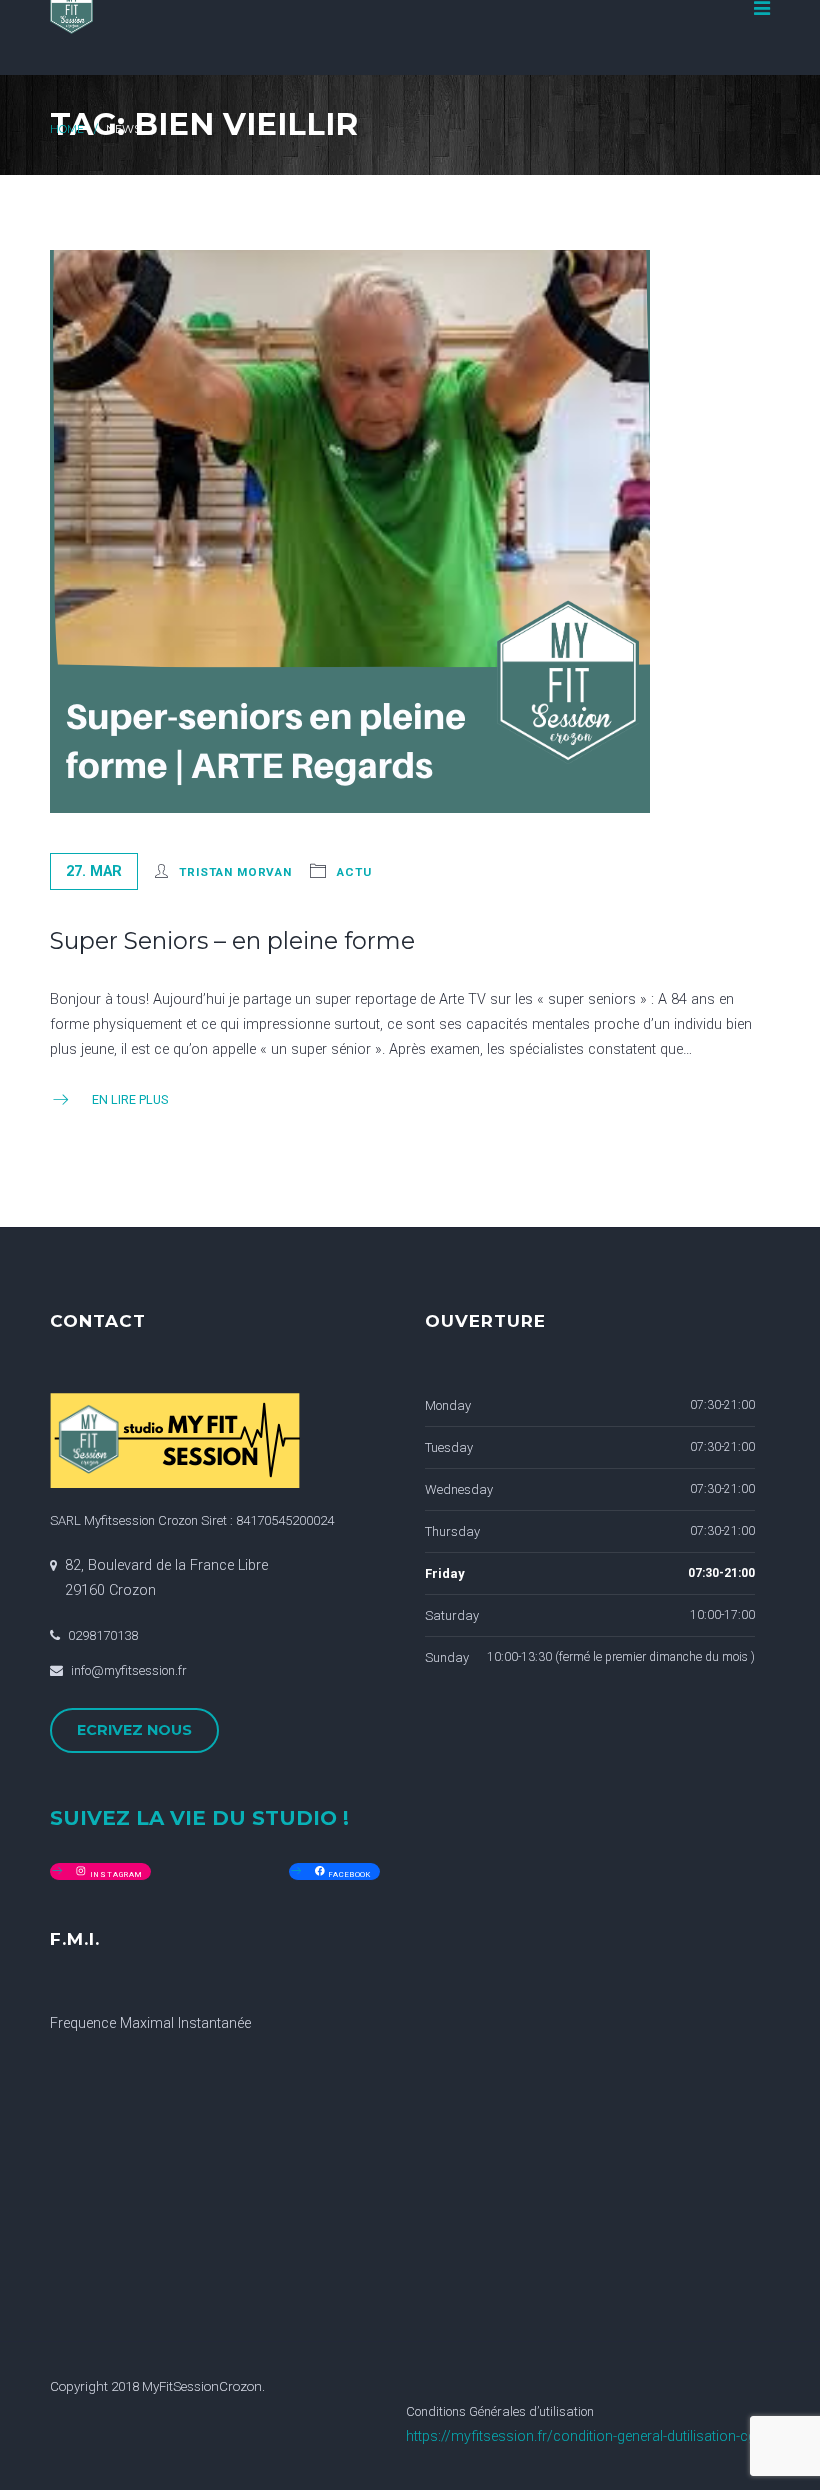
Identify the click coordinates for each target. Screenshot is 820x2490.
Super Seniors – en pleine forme (232, 940)
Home (67, 129)
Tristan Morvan (235, 872)
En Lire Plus (130, 1099)
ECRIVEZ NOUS (134, 1730)
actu (354, 872)
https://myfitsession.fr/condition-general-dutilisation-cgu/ (588, 2436)
